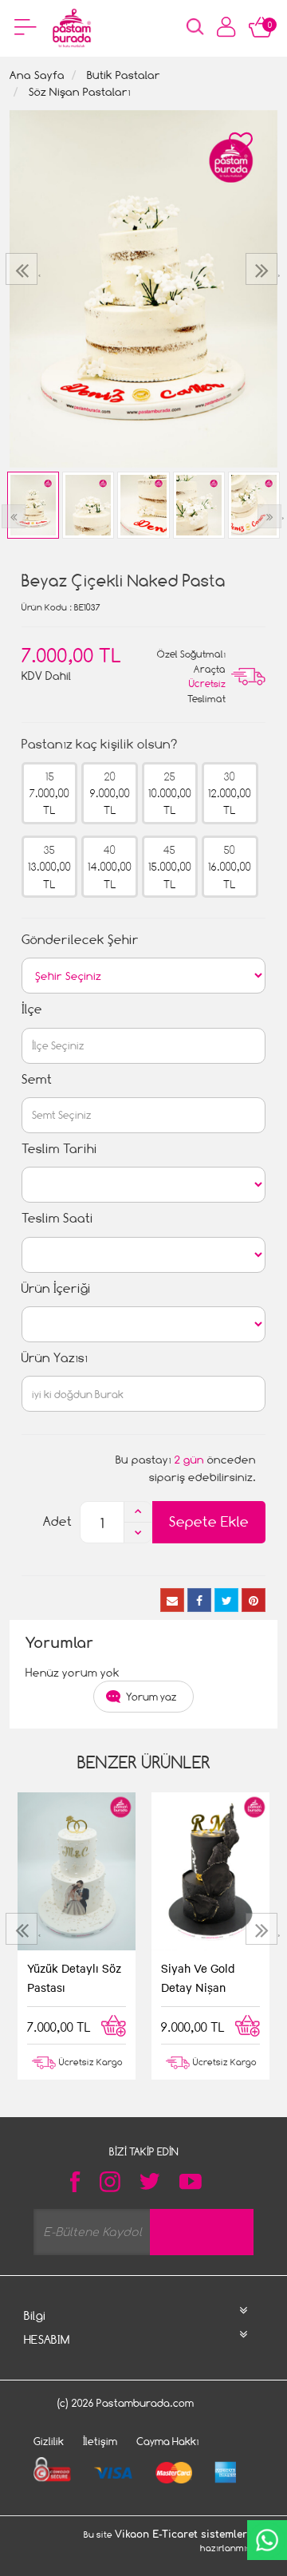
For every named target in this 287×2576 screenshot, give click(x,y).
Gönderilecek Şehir (80, 940)
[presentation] (24, 269)
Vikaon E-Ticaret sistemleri (183, 2535)
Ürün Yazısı (55, 1358)
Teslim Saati (57, 1218)
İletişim (100, 2441)
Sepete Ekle (209, 1521)
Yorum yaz (151, 1697)
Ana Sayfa (37, 75)
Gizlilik (49, 2441)
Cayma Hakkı (168, 2441)
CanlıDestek (267, 2540)
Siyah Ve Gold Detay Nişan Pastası (198, 1979)
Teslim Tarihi (59, 1149)
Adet (57, 1521)
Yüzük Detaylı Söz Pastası (74, 1977)
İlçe (32, 1009)
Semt (37, 1079)
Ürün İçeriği (56, 1288)
